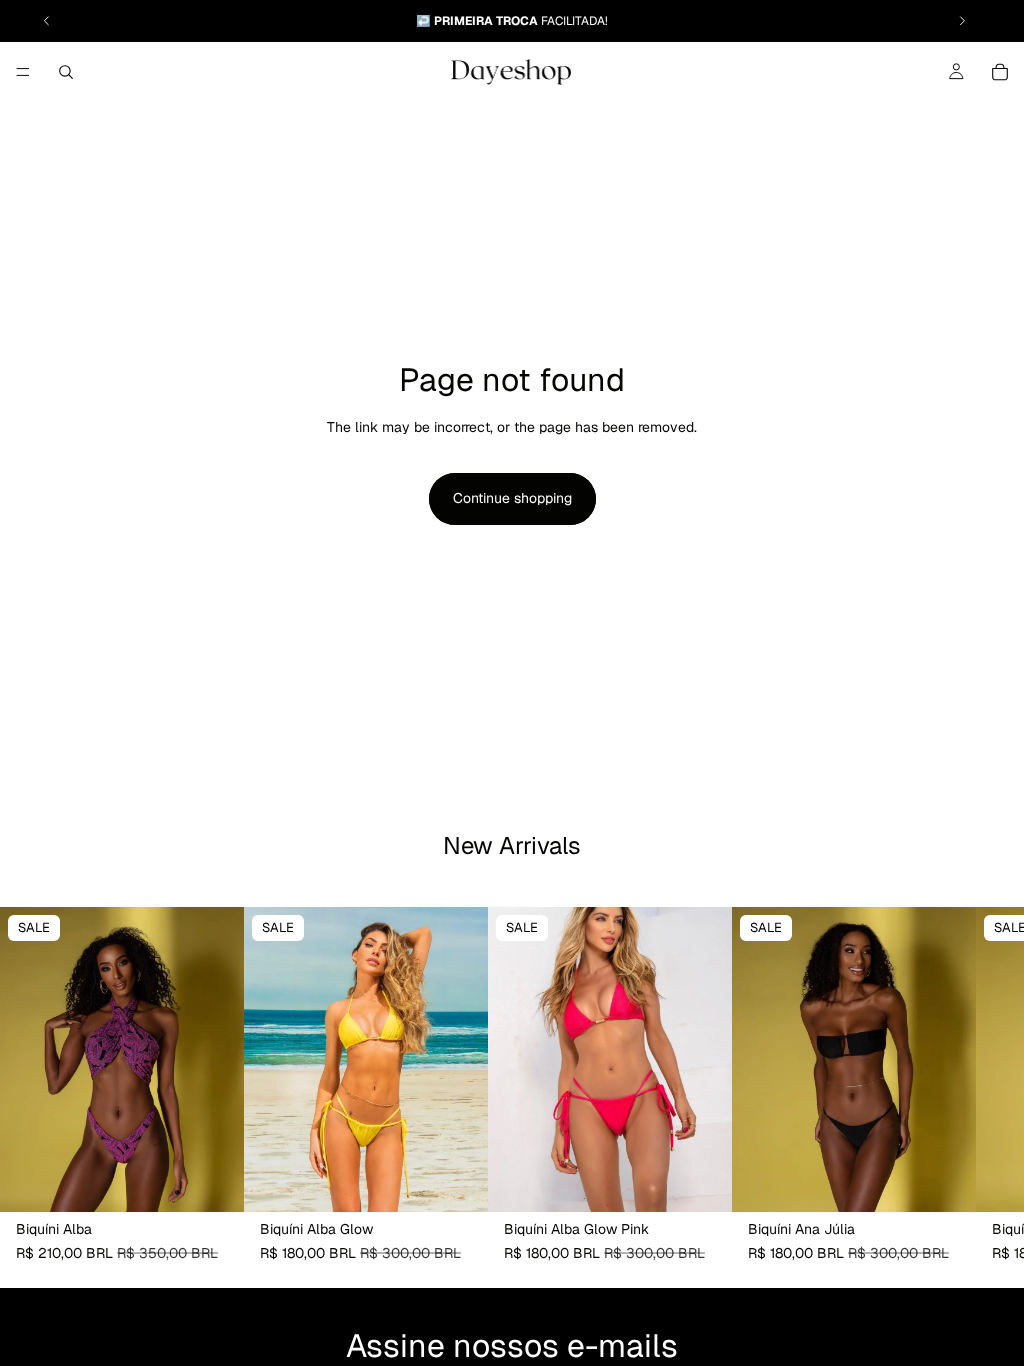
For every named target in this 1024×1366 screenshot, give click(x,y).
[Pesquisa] (66, 72)
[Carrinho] (1000, 72)
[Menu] (23, 72)
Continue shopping (512, 498)
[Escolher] (213, 1182)
